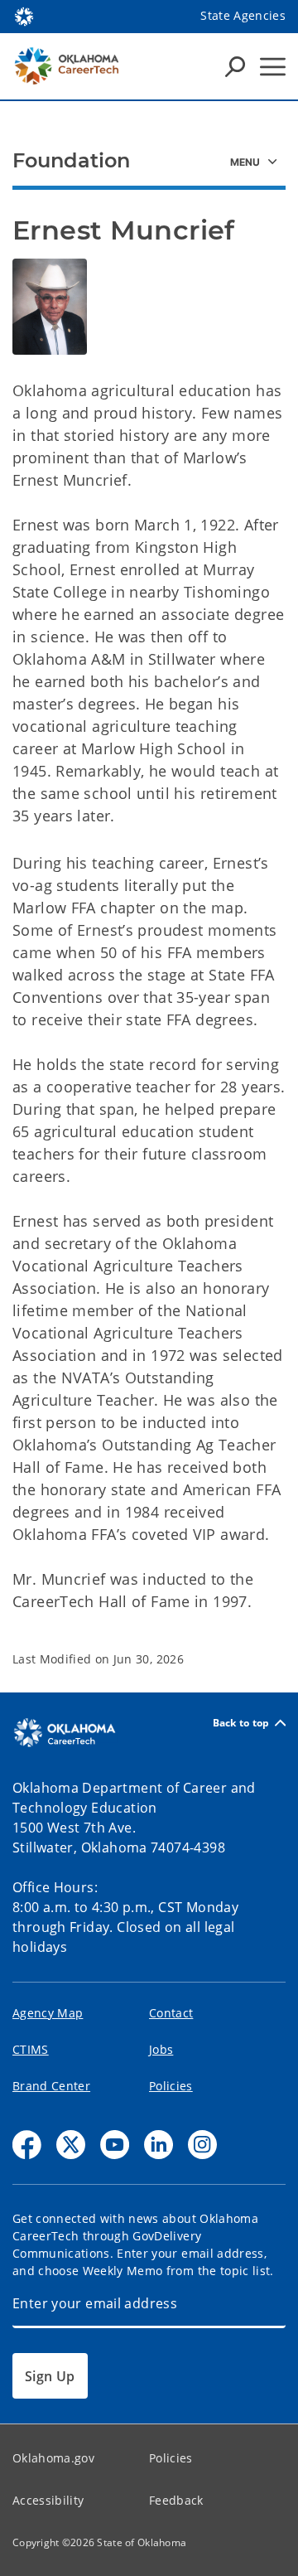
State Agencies (243, 15)
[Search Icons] (235, 66)
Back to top (241, 1723)
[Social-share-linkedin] (159, 2145)
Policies (171, 2086)
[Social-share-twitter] (71, 2145)
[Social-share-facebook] (27, 2145)
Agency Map (48, 2013)
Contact (171, 2013)
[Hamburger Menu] (273, 67)
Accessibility (48, 2500)
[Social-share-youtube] (115, 2145)
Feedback (176, 2500)
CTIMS (31, 2049)
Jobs (161, 2049)
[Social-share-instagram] (202, 2145)
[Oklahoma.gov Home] (24, 15)
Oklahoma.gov (53, 2458)
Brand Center (51, 2086)
